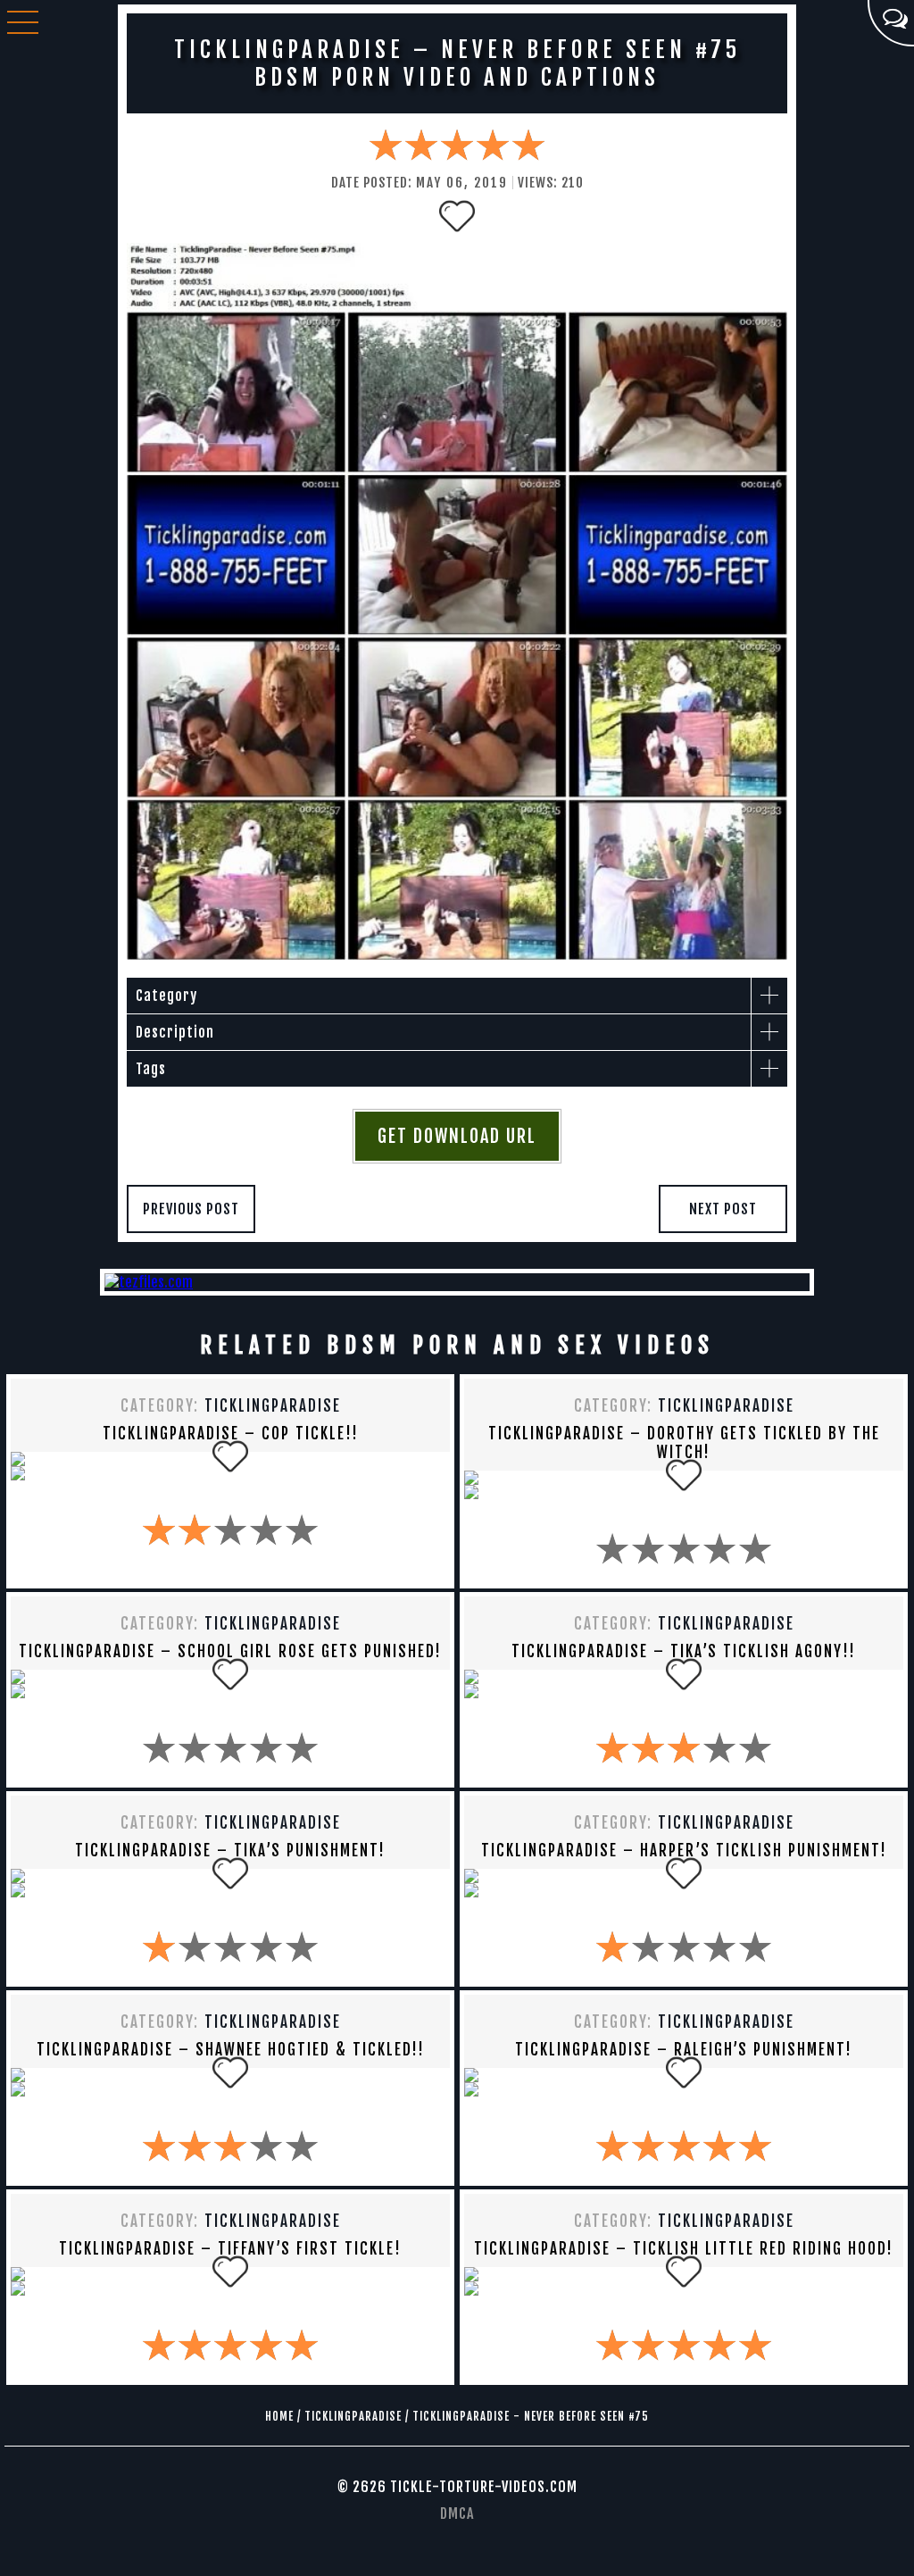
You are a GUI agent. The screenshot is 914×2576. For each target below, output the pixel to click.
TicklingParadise (273, 1406)
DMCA (457, 2513)
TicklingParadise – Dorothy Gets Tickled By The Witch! (684, 1443)
